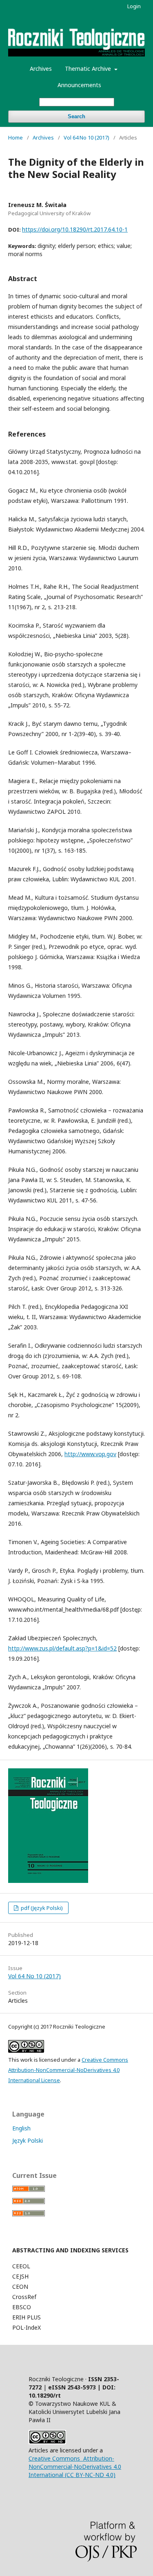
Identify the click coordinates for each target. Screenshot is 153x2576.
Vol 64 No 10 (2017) (86, 137)
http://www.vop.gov (90, 1454)
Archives (41, 69)
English (21, 2128)
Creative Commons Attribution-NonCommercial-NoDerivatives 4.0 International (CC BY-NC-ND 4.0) (75, 2467)
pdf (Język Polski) (41, 1908)
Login (134, 6)
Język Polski (28, 2140)
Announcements (79, 85)
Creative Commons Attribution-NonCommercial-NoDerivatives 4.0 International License (68, 2070)
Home (16, 137)
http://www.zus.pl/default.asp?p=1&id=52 (62, 1648)
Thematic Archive (89, 69)
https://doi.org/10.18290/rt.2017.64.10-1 (75, 229)
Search (76, 116)
